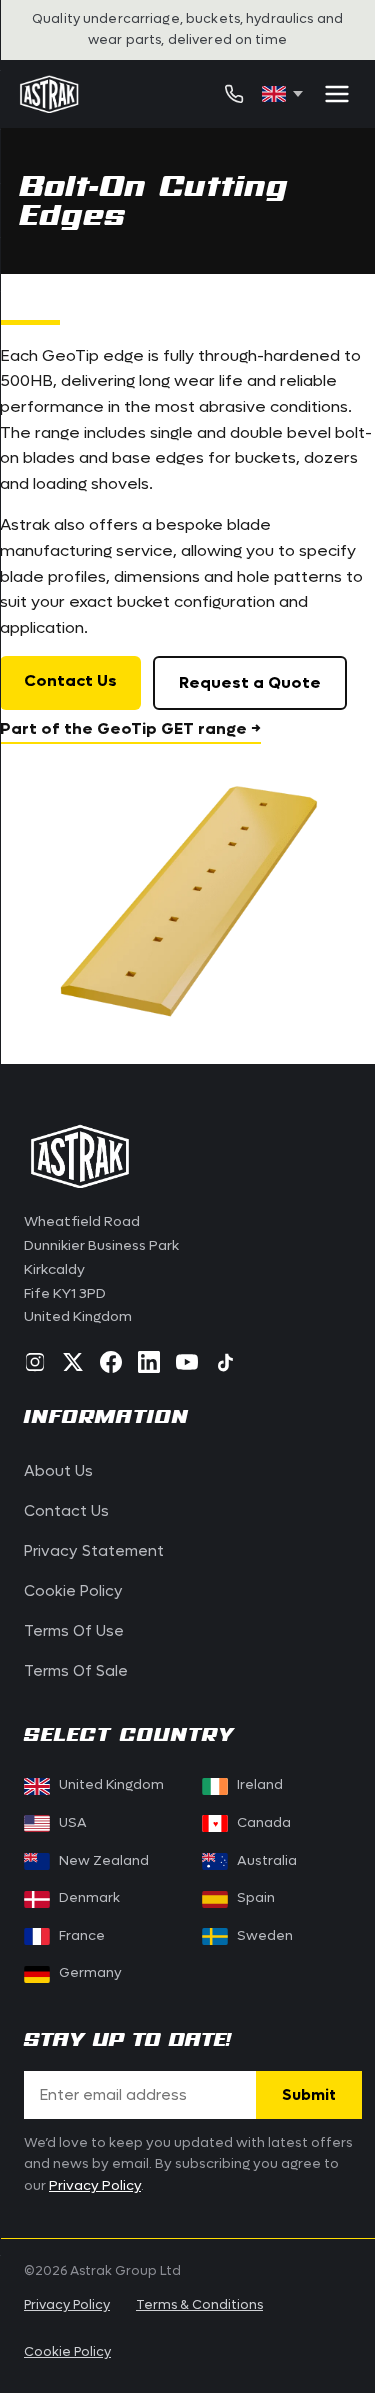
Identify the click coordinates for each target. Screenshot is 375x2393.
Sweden (265, 1936)
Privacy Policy (95, 2186)
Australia (267, 1861)
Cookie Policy (73, 1591)
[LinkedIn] (149, 1362)
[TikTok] (225, 1362)
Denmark (89, 1898)
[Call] (234, 94)
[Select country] (282, 94)
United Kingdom (111, 1785)
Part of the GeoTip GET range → (130, 728)
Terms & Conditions (199, 2304)
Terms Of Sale (76, 1671)
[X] (73, 1362)
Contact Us (70, 680)
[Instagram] (35, 1362)
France (82, 1936)
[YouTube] (187, 1362)
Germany (90, 1973)
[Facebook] (111, 1362)
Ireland (260, 1785)
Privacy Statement (94, 1551)
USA (73, 1823)
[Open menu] (337, 94)
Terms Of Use (74, 1631)
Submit (309, 2095)
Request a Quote (250, 682)
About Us (58, 1471)
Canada (252, 1823)
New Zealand (104, 1861)
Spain (256, 1898)
